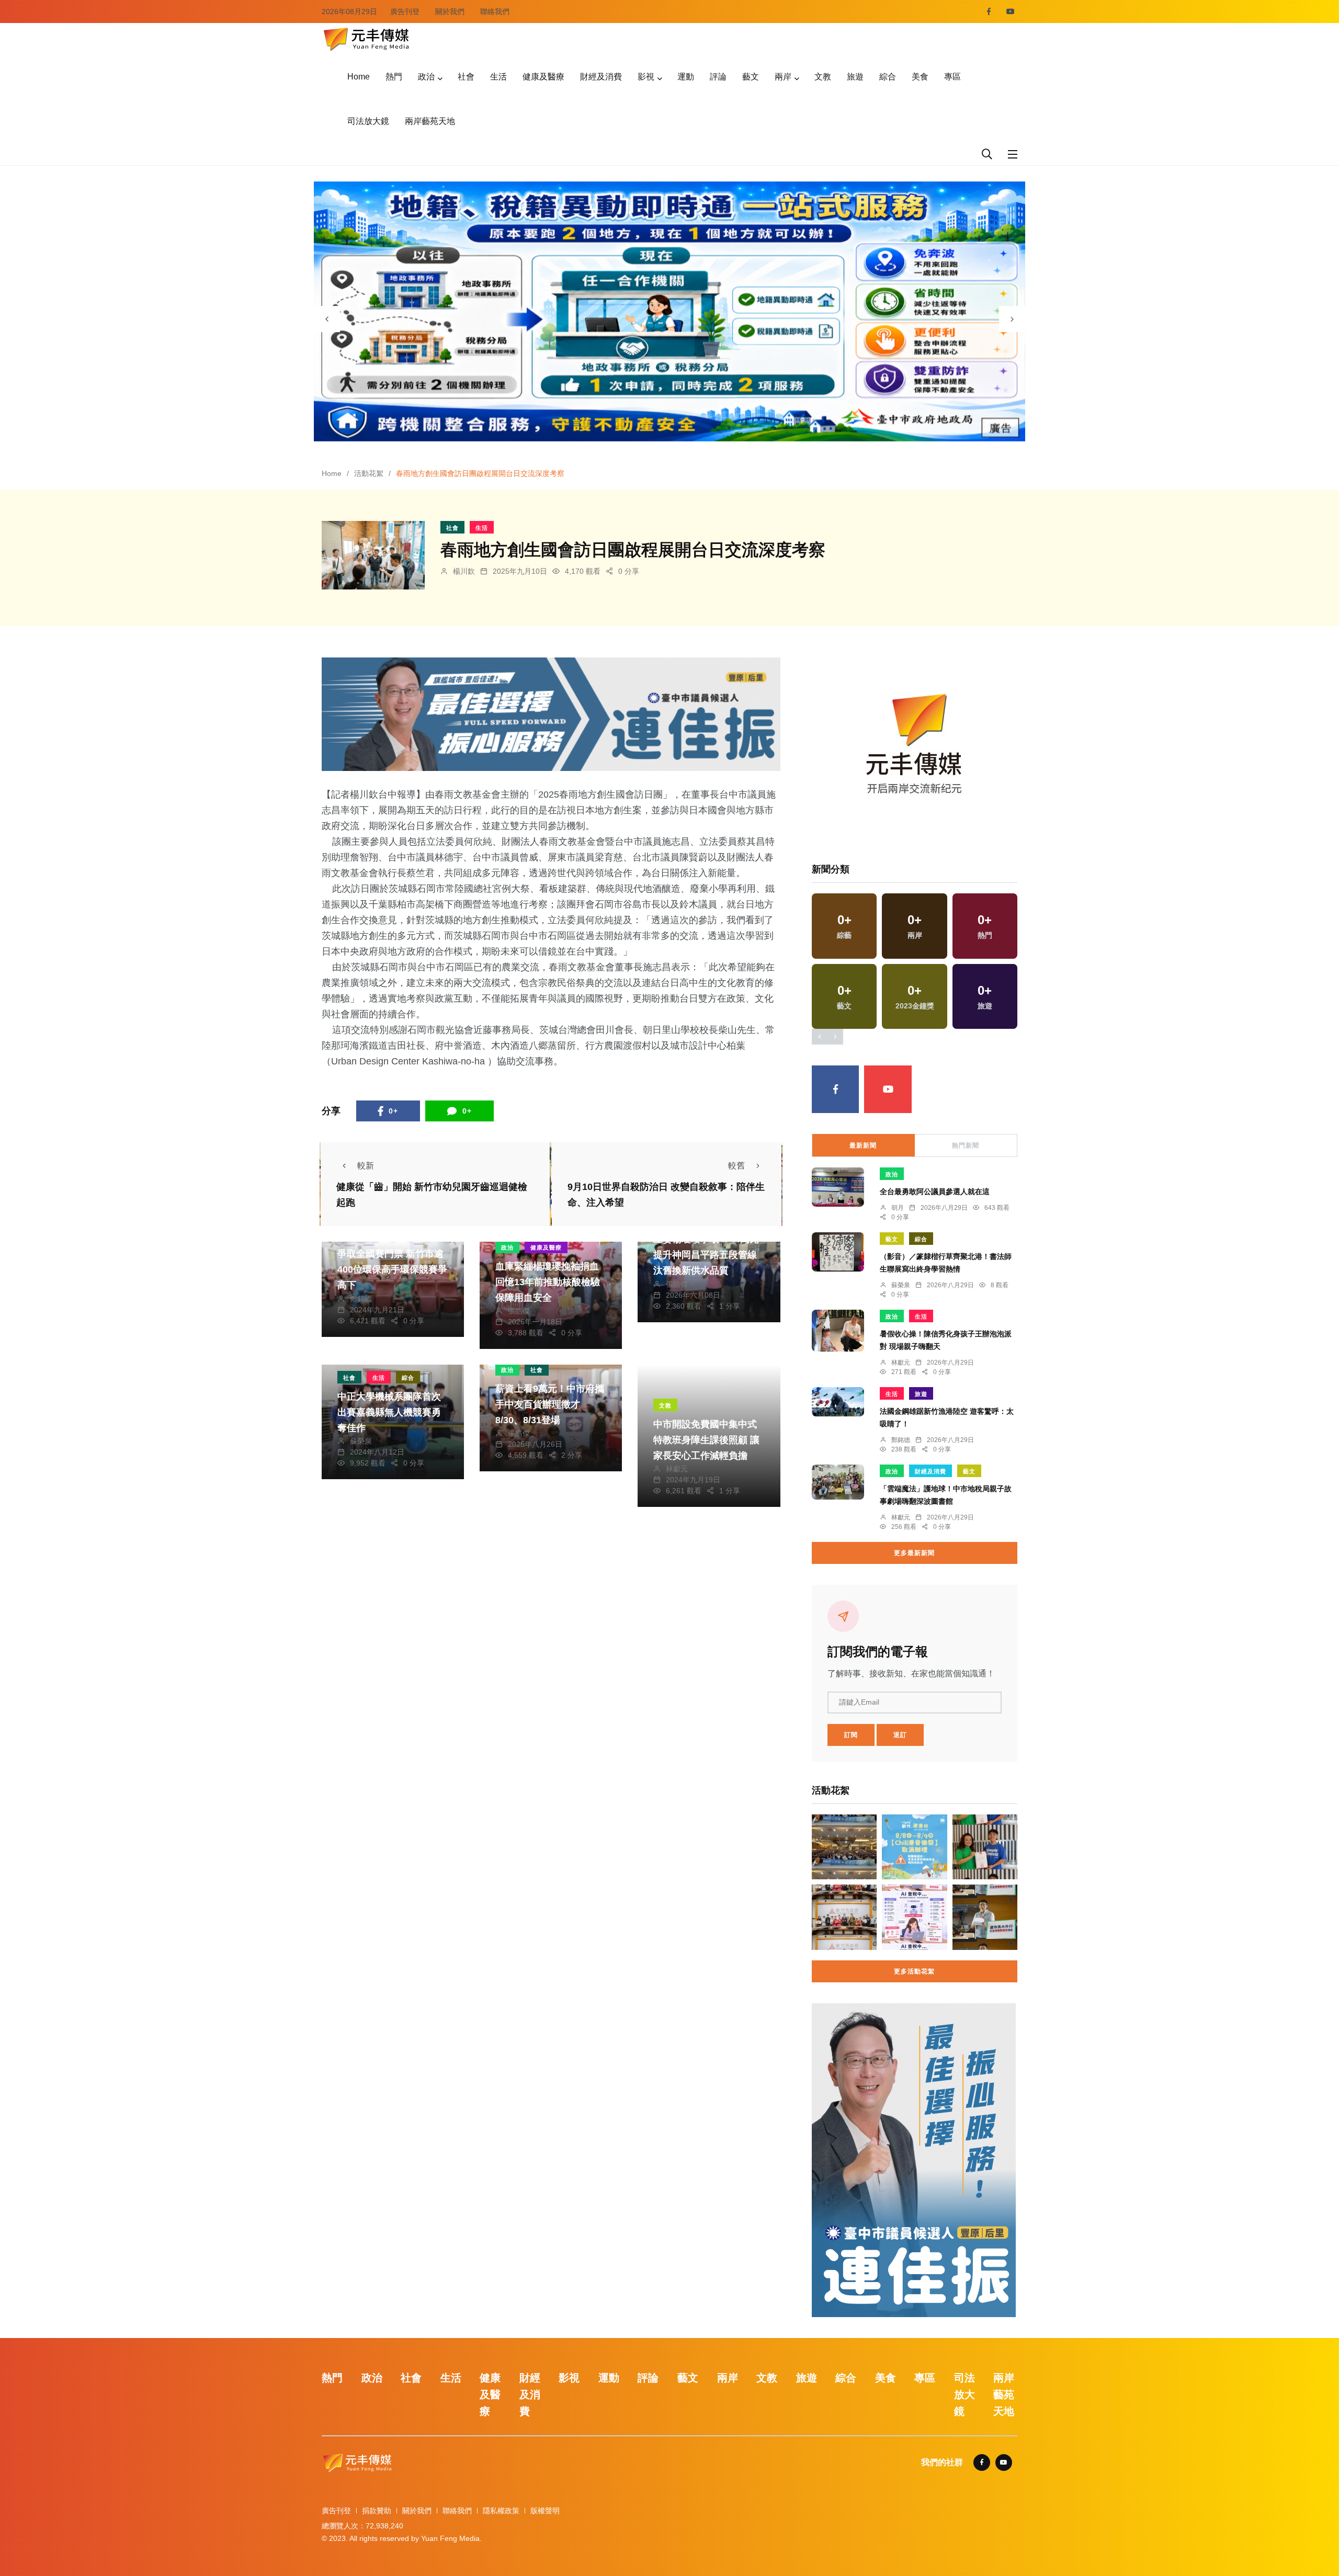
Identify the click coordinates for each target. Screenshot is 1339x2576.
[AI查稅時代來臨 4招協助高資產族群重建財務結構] (914, 1917)
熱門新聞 (966, 1145)
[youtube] (1011, 12)
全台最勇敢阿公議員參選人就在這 (935, 1191)
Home (359, 77)
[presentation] (327, 319)
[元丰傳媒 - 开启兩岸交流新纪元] (366, 38)
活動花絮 (369, 473)
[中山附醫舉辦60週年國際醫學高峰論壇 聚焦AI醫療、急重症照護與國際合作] (844, 1847)
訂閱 (851, 1735)
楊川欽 (464, 571)
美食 (920, 77)
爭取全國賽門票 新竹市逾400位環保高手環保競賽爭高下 (392, 1270)
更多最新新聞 (914, 1553)
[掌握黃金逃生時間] (914, 748)
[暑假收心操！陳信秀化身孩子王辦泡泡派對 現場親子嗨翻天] (838, 1331)
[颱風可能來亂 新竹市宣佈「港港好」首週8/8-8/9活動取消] (914, 1847)
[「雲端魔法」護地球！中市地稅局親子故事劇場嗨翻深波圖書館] (838, 1482)
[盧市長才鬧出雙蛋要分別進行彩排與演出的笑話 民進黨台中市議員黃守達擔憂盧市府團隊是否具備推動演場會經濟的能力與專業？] (985, 1917)
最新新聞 (863, 1145)
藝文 (751, 77)
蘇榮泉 (361, 1441)
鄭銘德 (361, 1299)
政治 (426, 77)
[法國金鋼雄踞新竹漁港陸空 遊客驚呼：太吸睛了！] (838, 1402)
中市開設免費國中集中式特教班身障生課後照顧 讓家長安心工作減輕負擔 (706, 1440)
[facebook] (989, 12)
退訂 (900, 1735)
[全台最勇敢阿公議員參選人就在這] (838, 1187)
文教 (823, 77)
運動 (686, 77)
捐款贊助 (377, 2511)
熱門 (394, 77)
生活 (498, 77)
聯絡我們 (495, 12)
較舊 (736, 1166)
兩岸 (783, 77)
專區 (952, 77)
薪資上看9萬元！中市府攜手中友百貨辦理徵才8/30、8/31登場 (550, 1404)
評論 (718, 77)
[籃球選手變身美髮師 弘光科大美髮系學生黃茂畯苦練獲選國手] (985, 1847)
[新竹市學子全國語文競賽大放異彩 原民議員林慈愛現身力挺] (844, 1917)
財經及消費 (601, 77)
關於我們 (450, 12)
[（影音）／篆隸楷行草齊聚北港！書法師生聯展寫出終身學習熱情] (838, 1252)
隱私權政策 (501, 2511)
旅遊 (855, 77)
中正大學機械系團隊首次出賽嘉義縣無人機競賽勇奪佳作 (389, 1412)
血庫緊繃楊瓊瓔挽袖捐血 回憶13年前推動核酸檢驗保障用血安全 (548, 1282)
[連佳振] (551, 714)
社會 (466, 77)
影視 (646, 77)
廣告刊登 (405, 12)
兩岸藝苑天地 (430, 121)
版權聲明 (545, 2511)
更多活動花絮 (914, 1971)
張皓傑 (519, 1311)
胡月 (898, 1208)
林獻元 (677, 1469)
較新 (366, 1166)
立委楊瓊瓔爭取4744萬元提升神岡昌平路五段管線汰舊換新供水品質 (706, 1255)
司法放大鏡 (368, 121)
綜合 (888, 77)
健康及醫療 (543, 77)
